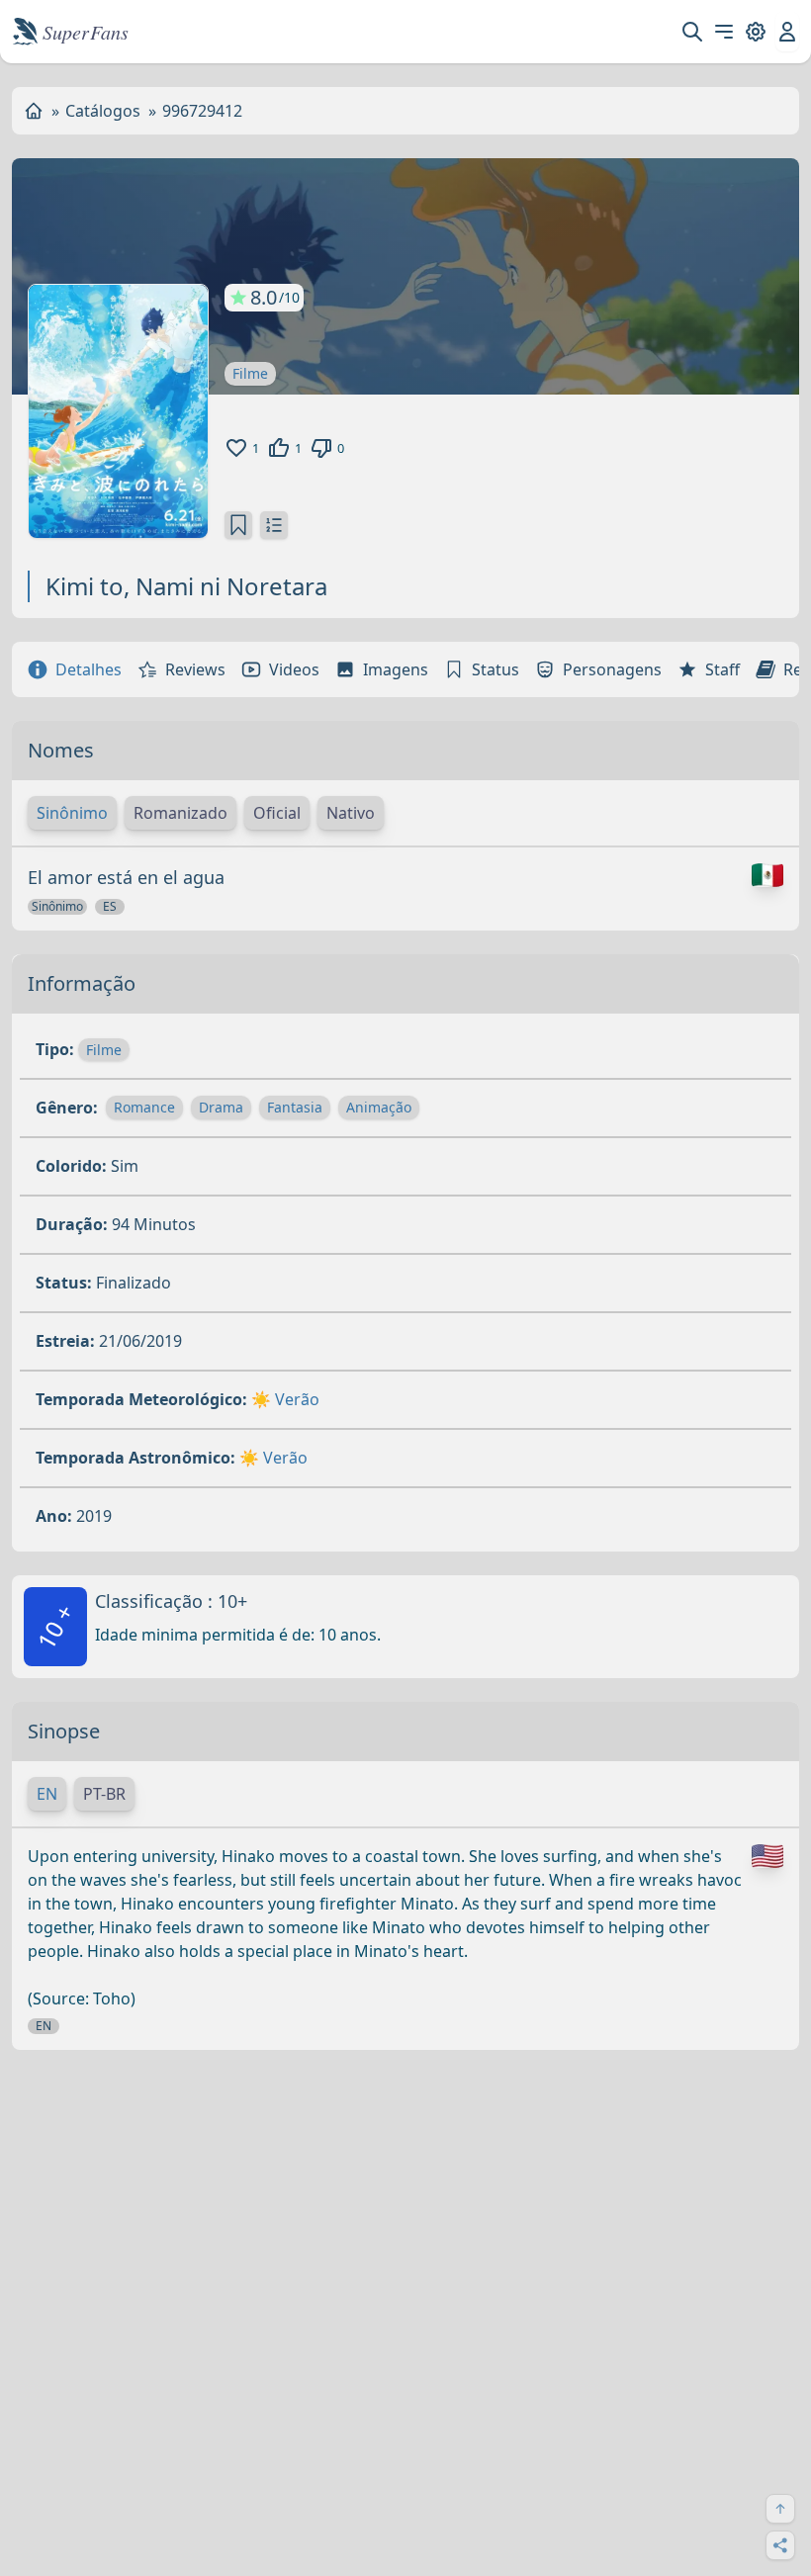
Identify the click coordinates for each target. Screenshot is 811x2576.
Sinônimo (72, 813)
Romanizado (180, 813)
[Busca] (692, 32)
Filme (250, 373)
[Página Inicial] (34, 111)
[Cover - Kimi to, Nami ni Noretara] (118, 411)
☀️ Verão (285, 1399)
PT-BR (104, 1794)
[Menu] (724, 32)
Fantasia (295, 1107)
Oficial (277, 813)
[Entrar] (787, 32)
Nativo (351, 813)
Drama (221, 1107)
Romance (144, 1107)
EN (47, 1794)
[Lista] (274, 525)
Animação (379, 1107)
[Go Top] (780, 2509)
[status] (238, 525)
